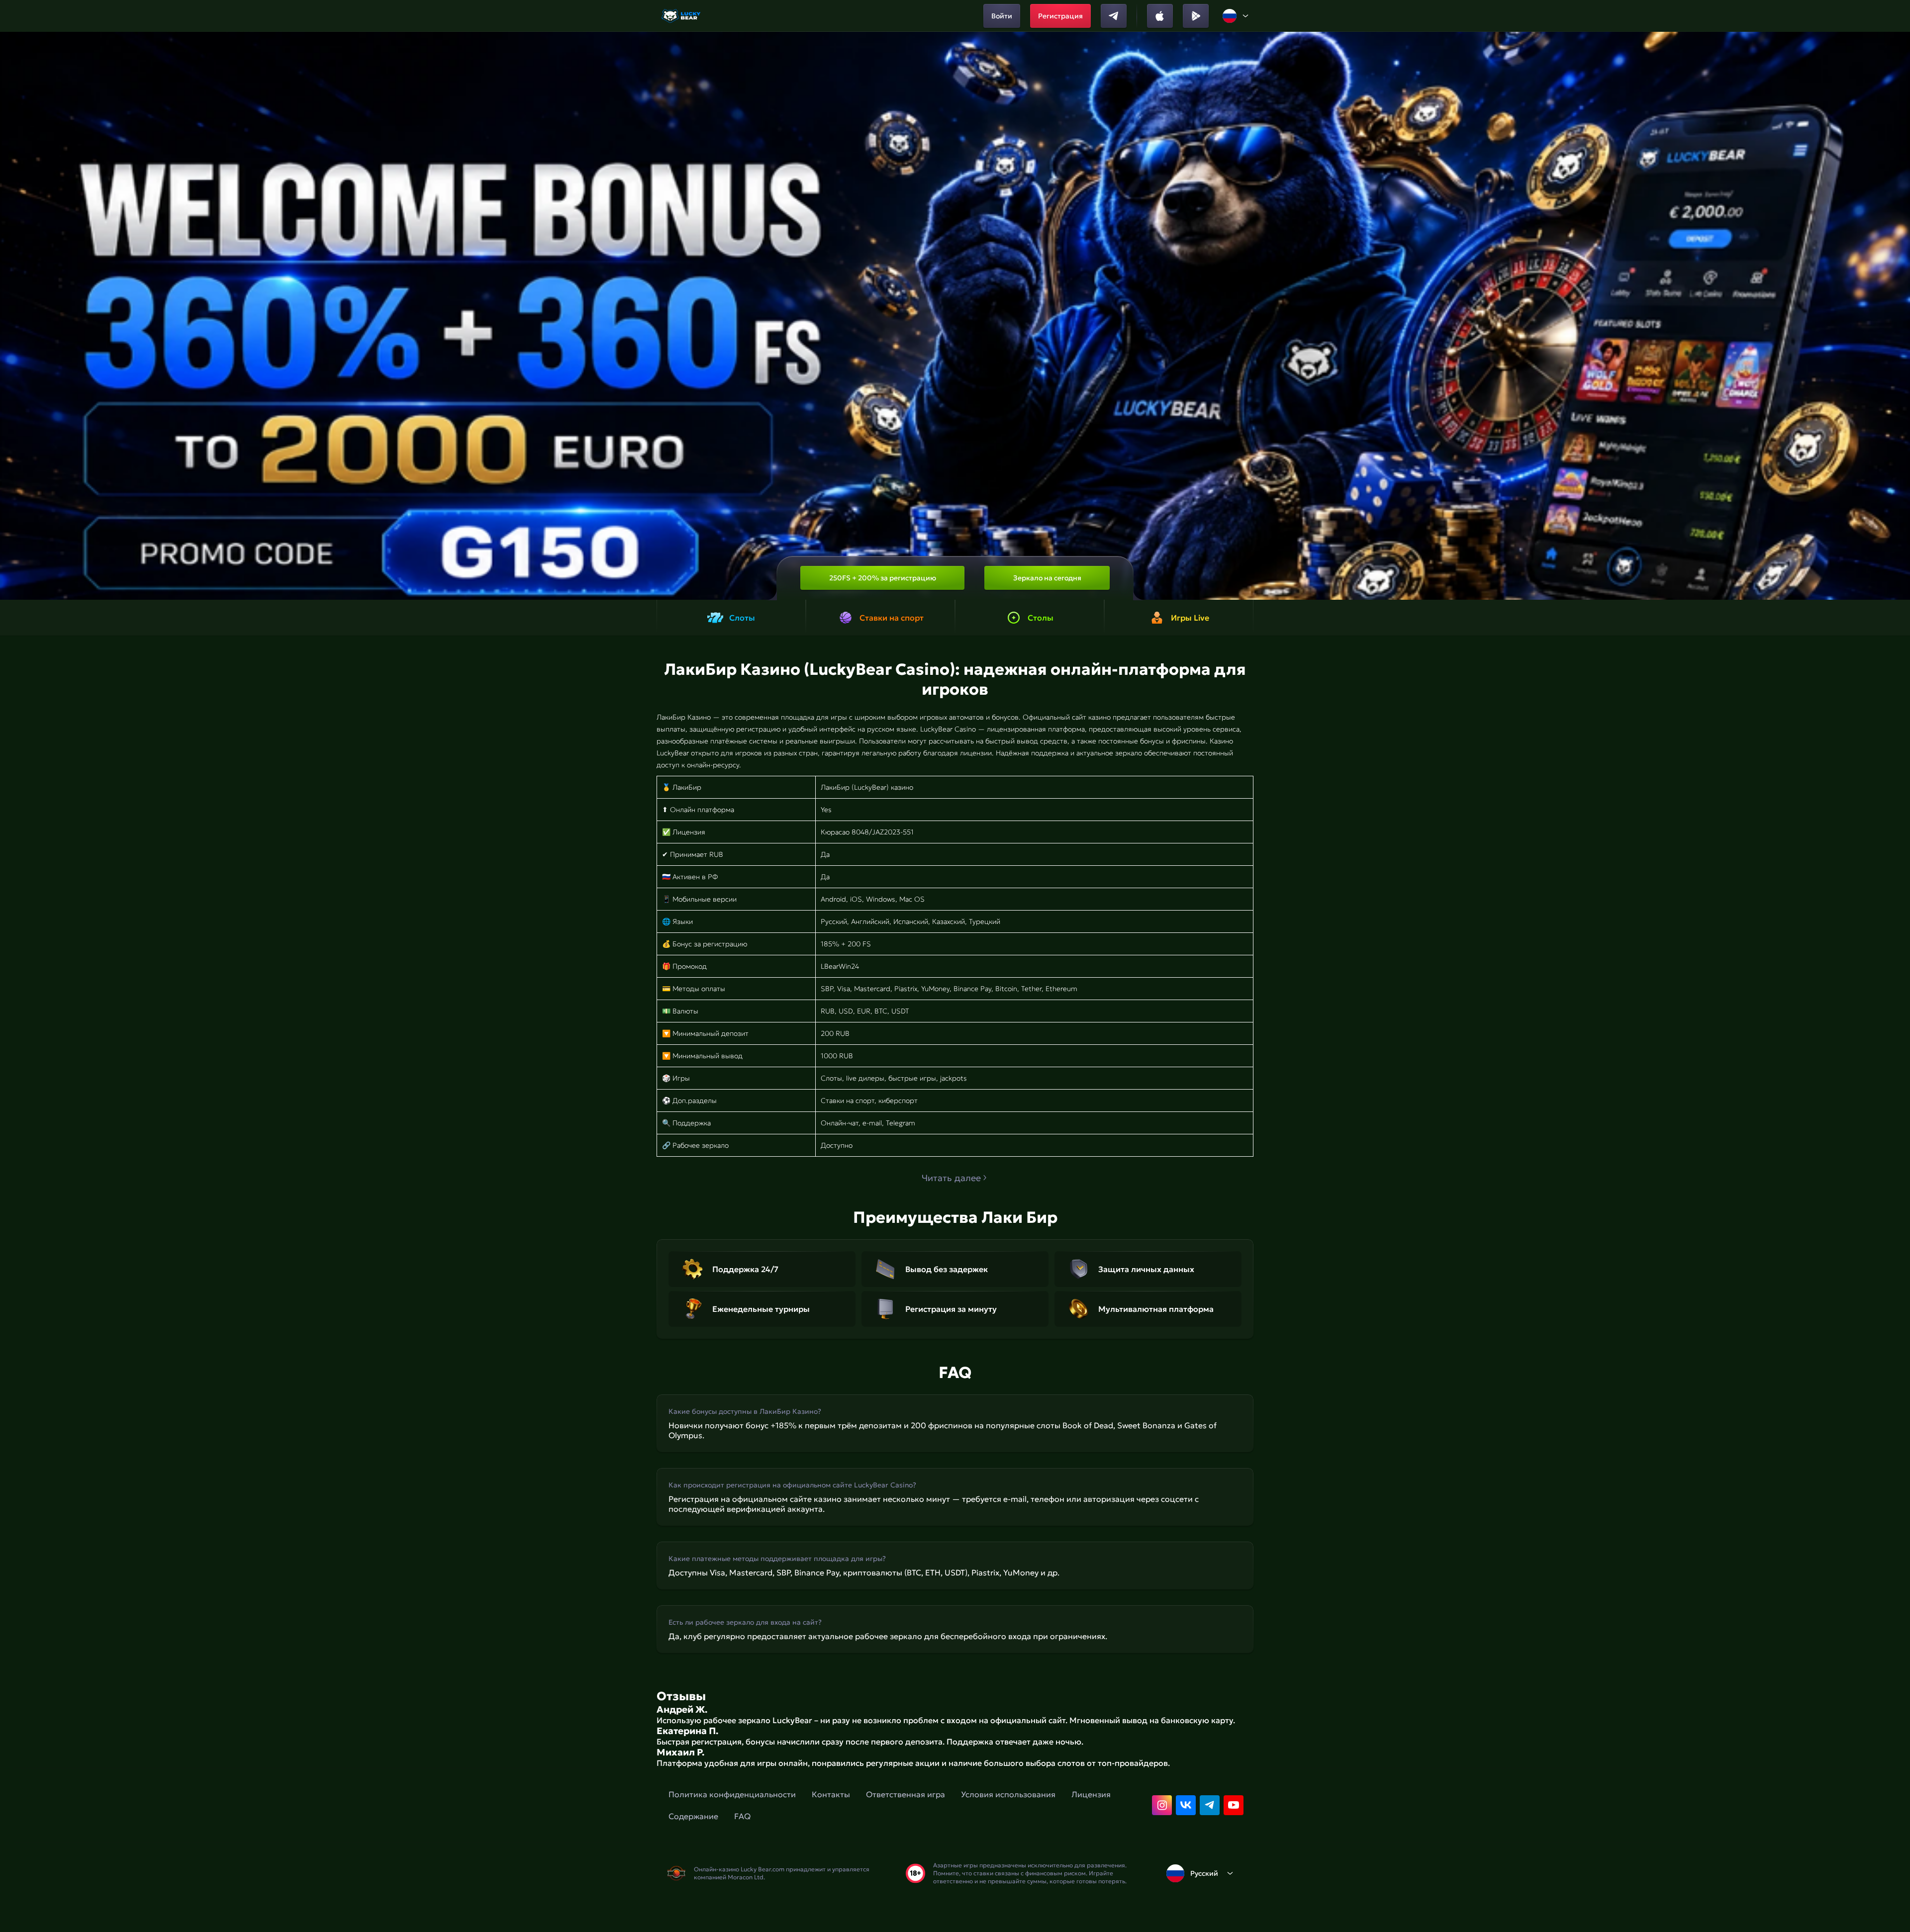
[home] (682, 16)
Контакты (831, 1794)
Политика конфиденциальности (732, 1794)
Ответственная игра (906, 1794)
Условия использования (1008, 1794)
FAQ (742, 1816)
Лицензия (1091, 1794)
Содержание (693, 1816)
